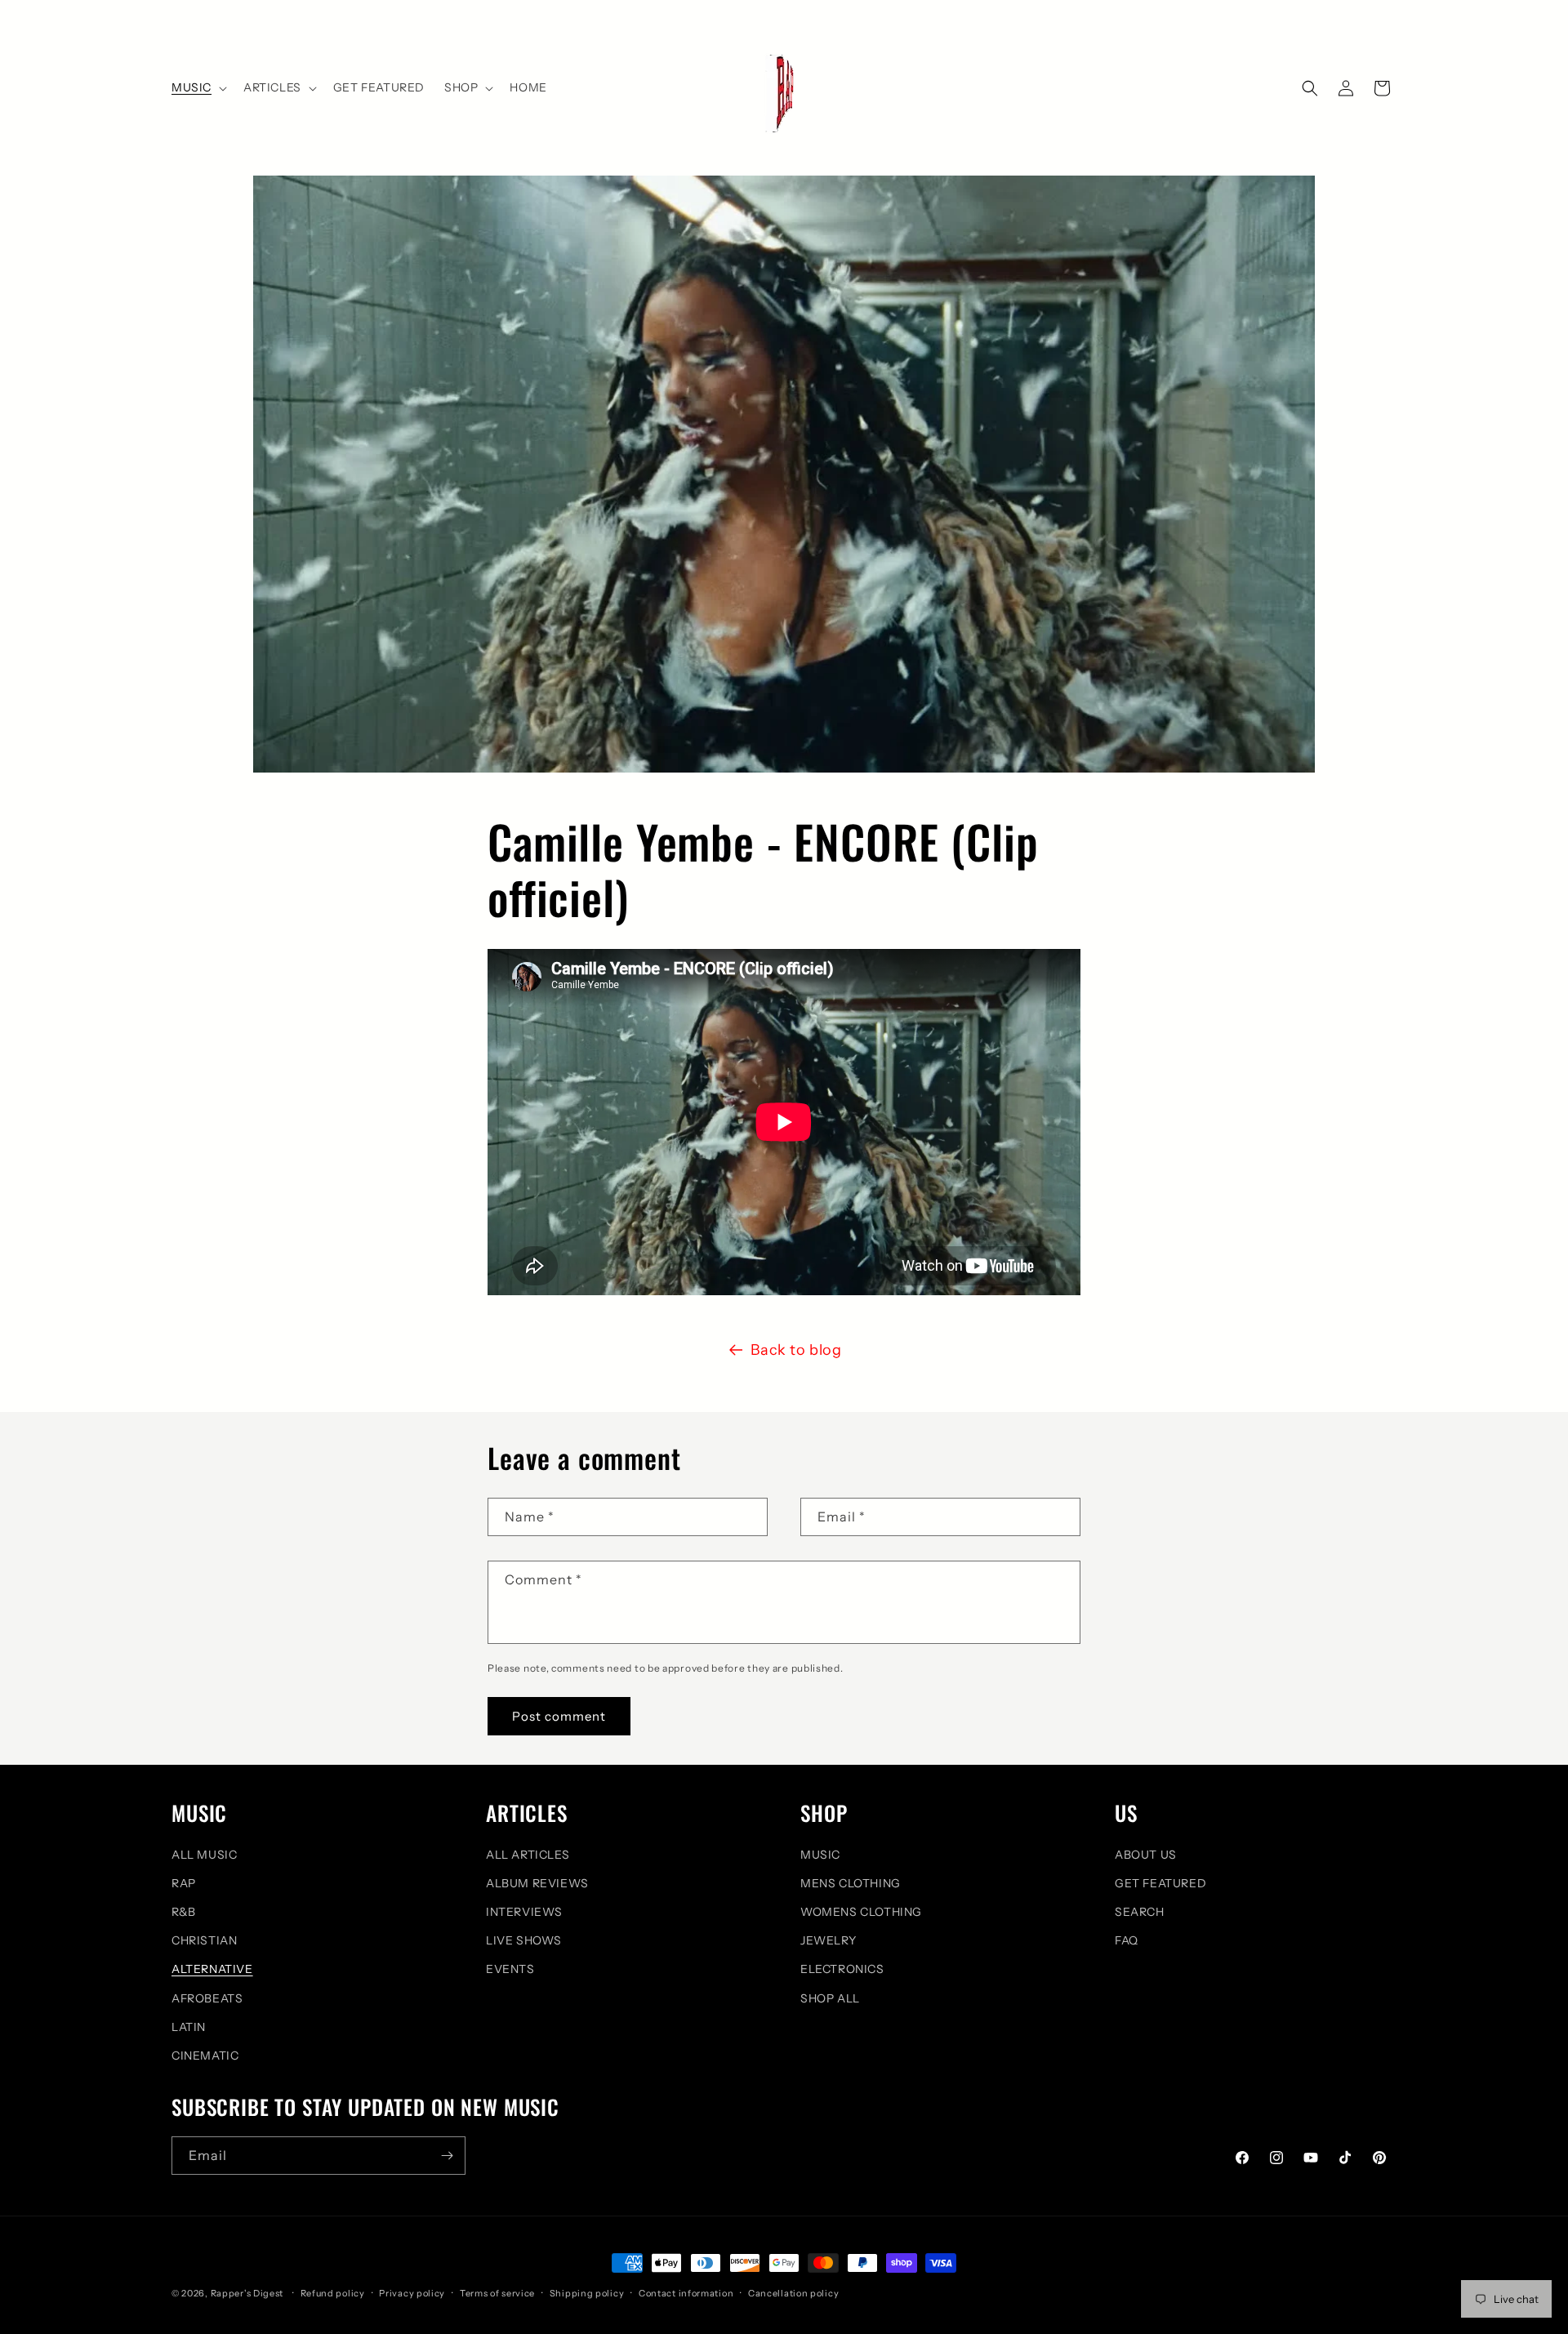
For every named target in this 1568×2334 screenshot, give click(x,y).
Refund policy (333, 2293)
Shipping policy (587, 2293)
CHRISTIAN (204, 1940)
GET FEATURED (1160, 1883)
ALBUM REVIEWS (537, 1883)
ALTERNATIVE (212, 1969)
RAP (184, 1883)
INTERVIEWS (524, 1912)
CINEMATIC (205, 2056)
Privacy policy (412, 2293)
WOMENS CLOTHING (861, 1912)
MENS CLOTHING (851, 1883)
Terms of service (497, 2293)
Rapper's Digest (247, 2293)
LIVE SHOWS (524, 1940)
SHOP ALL (830, 1998)
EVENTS (510, 1969)
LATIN (189, 2027)
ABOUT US (1146, 1855)
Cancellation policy (793, 2293)
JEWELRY (828, 1940)
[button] (198, 87)
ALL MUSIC (204, 1855)
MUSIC (820, 1855)
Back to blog (796, 1350)
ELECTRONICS (842, 1969)
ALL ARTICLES (528, 1855)
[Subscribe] (447, 2156)
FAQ (1127, 1940)
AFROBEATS (207, 1998)
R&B (184, 1912)
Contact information (686, 2293)
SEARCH (1140, 1912)
